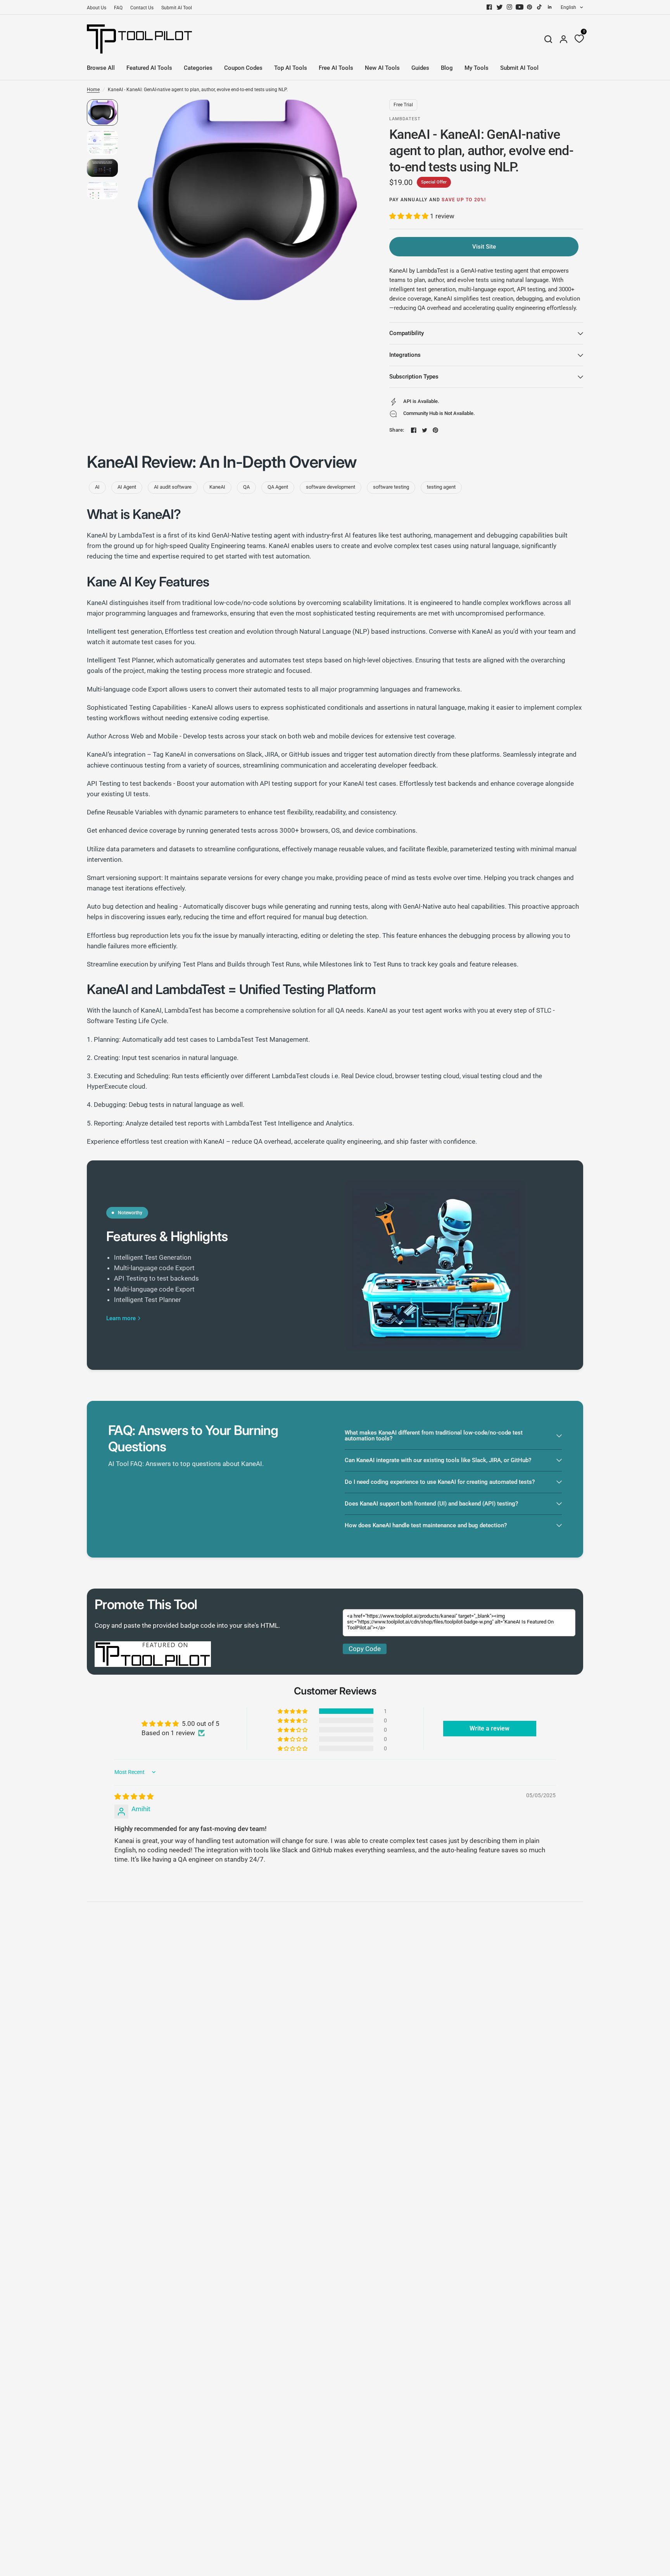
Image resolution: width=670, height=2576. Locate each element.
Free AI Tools (336, 68)
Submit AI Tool (177, 8)
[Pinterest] (530, 7)
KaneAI (217, 487)
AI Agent (127, 487)
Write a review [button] (490, 1728)
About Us (97, 8)
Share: (397, 430)
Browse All (101, 68)
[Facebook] (489, 7)
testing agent (441, 487)
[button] (410, 216)
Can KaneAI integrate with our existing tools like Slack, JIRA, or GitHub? (438, 1460)
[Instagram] (509, 7)
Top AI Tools (291, 68)
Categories (198, 68)
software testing (391, 487)
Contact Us (142, 8)
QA (246, 487)
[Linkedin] (550, 7)
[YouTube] (520, 7)
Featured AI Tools (149, 68)
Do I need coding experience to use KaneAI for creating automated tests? (440, 1482)
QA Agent (278, 487)
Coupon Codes (243, 68)
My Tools (477, 68)
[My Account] (564, 39)
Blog (447, 68)
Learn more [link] (121, 1318)
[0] (577, 39)
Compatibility (407, 333)
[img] (134, 1796)
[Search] (548, 39)
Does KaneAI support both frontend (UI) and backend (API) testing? (431, 1504)
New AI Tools (382, 68)
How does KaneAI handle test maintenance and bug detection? (426, 1525)
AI (97, 487)
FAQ (118, 8)
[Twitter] (499, 7)
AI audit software (173, 487)
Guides (420, 68)
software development (331, 487)
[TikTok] (540, 7)
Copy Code (365, 1649)
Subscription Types (414, 377)
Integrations (405, 355)
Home (93, 90)
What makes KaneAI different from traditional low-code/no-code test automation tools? (434, 1436)
